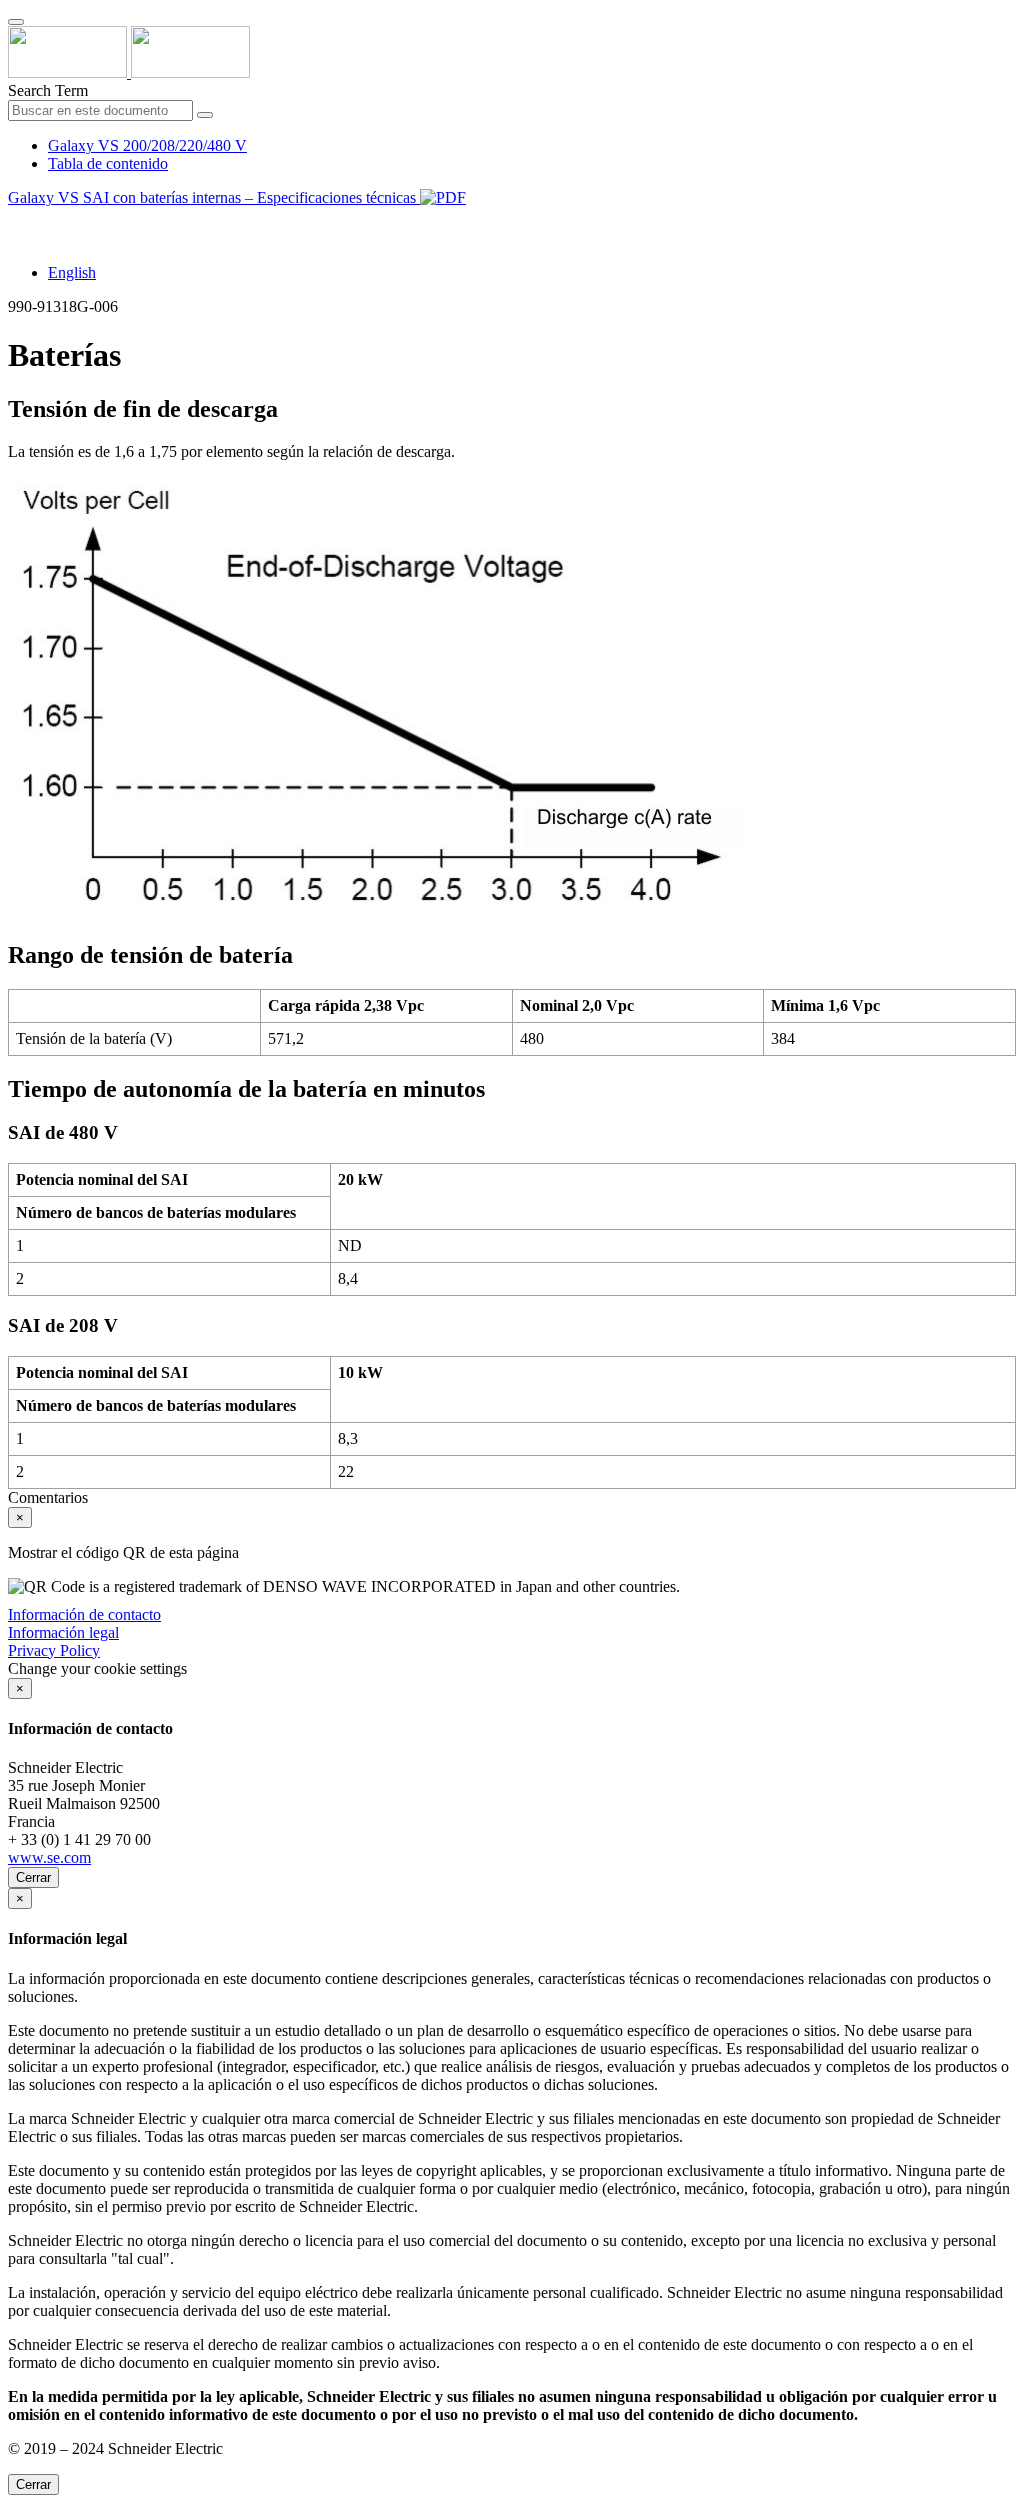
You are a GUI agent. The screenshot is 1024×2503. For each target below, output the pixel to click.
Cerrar (33, 1877)
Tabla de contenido (108, 163)
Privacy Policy (54, 1650)
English (72, 272)
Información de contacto (84, 1614)
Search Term (48, 90)
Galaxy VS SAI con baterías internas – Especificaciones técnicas (214, 197)
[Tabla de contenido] (16, 220)
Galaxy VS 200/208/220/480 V (147, 145)
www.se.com (49, 1857)
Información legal (63, 1632)
